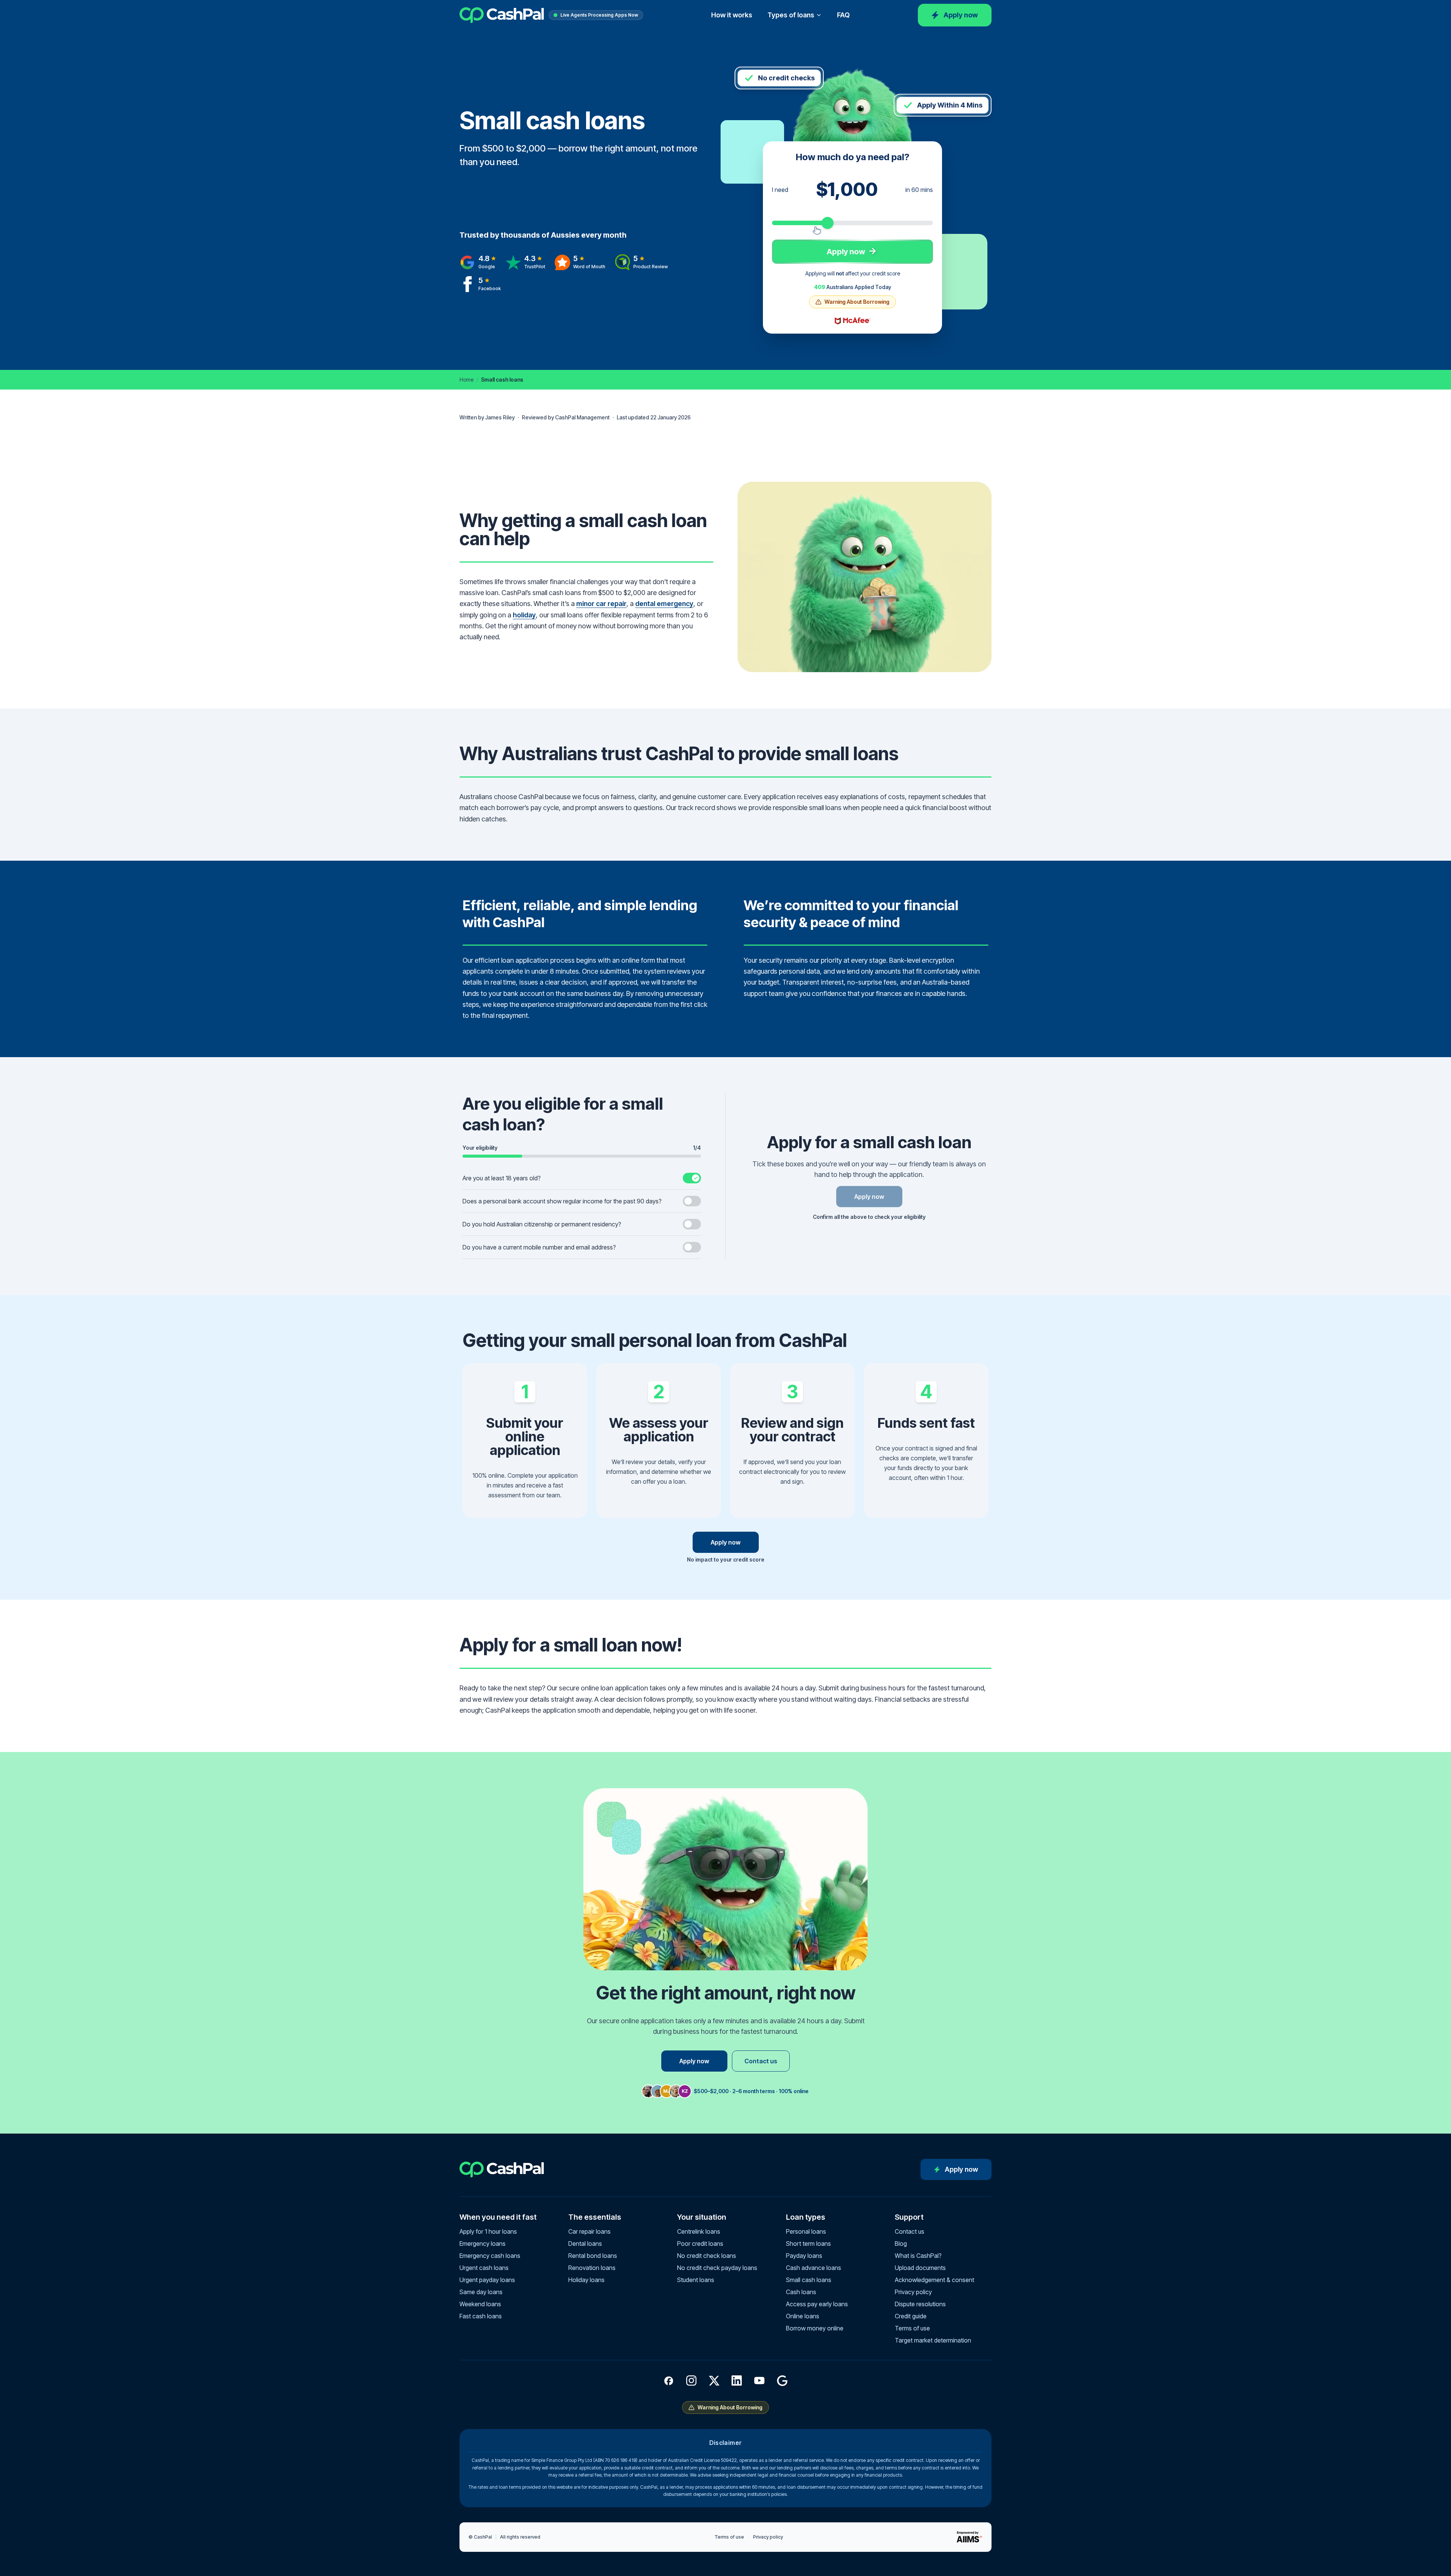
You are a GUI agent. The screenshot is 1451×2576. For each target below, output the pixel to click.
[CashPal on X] (714, 2381)
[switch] (582, 1178)
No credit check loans (707, 2256)
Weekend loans (480, 2304)
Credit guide (911, 2316)
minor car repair (601, 604)
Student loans (696, 2280)
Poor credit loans (700, 2244)
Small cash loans (809, 2280)
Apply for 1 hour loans (488, 2231)
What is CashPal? (918, 2256)
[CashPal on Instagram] (691, 2381)
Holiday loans (586, 2280)
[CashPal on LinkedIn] (737, 2381)
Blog (901, 2244)
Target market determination (933, 2340)
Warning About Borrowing (857, 302)
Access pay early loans (817, 2304)
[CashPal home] (502, 15)
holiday (524, 615)
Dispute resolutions (920, 2304)
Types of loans (791, 15)
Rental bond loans (593, 2256)
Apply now (961, 15)
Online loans (803, 2316)
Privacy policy (913, 2292)
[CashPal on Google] (782, 2381)
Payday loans (804, 2256)
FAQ (843, 15)
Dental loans (585, 2244)
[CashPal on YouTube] (760, 2381)
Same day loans (481, 2292)
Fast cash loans (481, 2316)
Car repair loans (589, 2231)
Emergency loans (483, 2244)
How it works (732, 15)
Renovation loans (592, 2268)
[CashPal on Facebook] (669, 2381)
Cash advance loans (814, 2268)
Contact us (761, 2061)
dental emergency (664, 604)
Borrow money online (815, 2328)
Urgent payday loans (487, 2280)
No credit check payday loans (717, 2268)
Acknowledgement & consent (934, 2280)
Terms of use (912, 2328)
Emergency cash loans (490, 2256)
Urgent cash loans (484, 2268)
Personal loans (806, 2231)
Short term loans (808, 2244)
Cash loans (801, 2292)
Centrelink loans (699, 2231)
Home (466, 380)
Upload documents (920, 2268)
